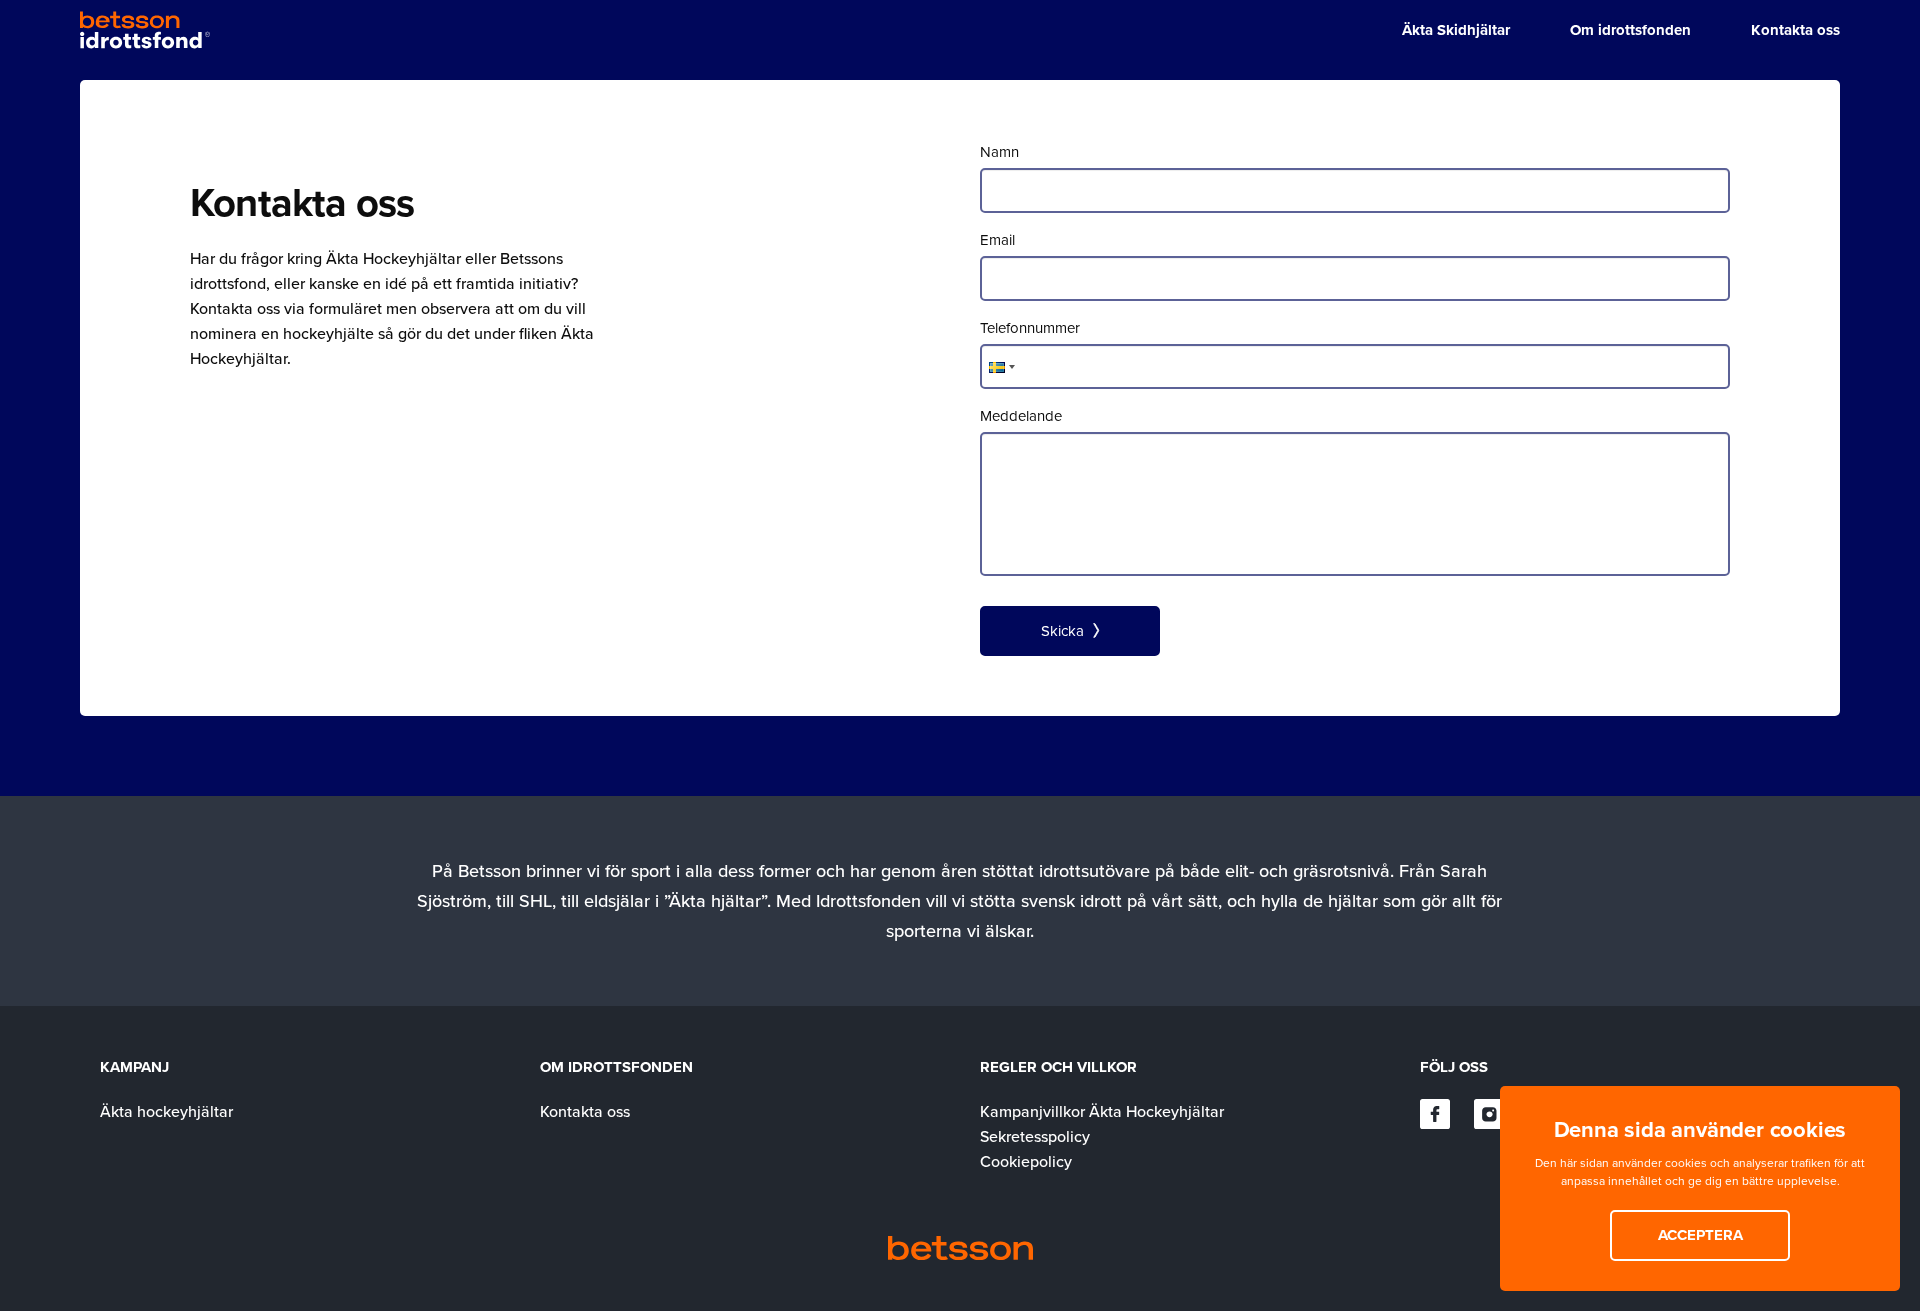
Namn (999, 151)
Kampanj (134, 1067)
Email (997, 239)
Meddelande (1021, 415)
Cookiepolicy (1026, 1161)
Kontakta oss (585, 1111)
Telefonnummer (1030, 327)
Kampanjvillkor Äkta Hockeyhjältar (1102, 1111)
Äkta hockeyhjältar (166, 1111)
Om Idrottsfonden (616, 1067)
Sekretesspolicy (1035, 1136)
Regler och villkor (1058, 1067)
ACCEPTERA (1700, 1235)
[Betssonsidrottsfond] (145, 30)
